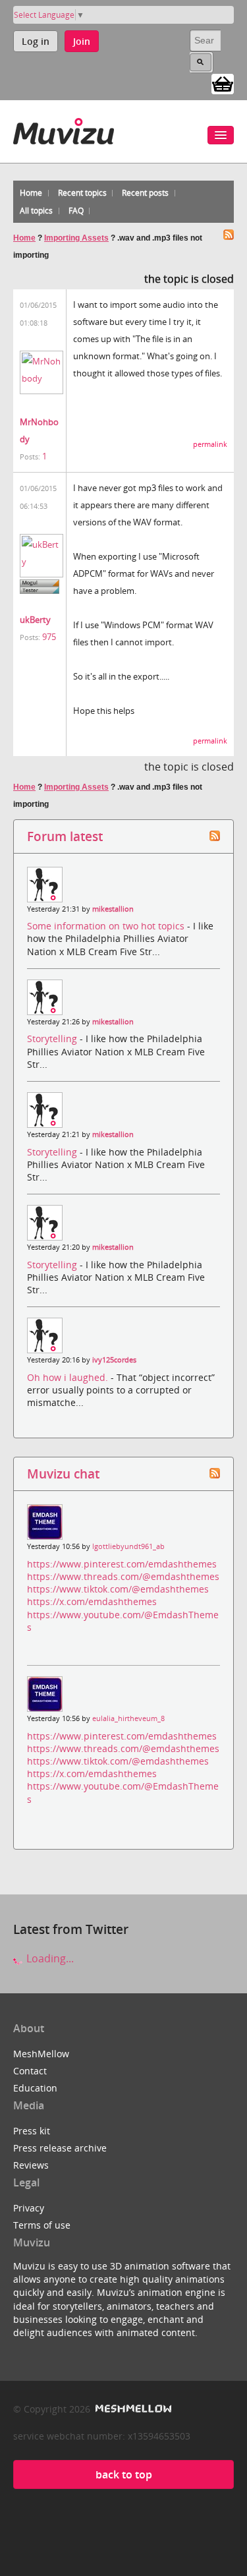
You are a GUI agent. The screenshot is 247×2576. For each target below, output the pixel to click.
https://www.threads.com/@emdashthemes (123, 1576)
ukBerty (35, 620)
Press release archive (60, 2148)
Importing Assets (76, 238)
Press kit (32, 2131)
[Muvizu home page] (64, 129)
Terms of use (42, 2225)
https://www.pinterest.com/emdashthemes (122, 1564)
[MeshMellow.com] (132, 2409)
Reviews (31, 2165)
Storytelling (53, 1039)
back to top (124, 2474)
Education (35, 2088)
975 (49, 637)
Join (82, 41)
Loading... (49, 1958)
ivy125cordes (114, 1360)
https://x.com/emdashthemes (92, 1601)
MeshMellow (41, 2054)
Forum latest (65, 836)
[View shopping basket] (223, 83)
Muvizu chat (63, 1474)
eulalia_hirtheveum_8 (128, 1718)
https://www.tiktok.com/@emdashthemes (118, 1589)
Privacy (29, 2208)
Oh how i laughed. (69, 1377)
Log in (36, 41)
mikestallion (113, 909)
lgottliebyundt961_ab (128, 1546)
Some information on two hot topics (107, 926)
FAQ (76, 211)
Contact (30, 2071)
